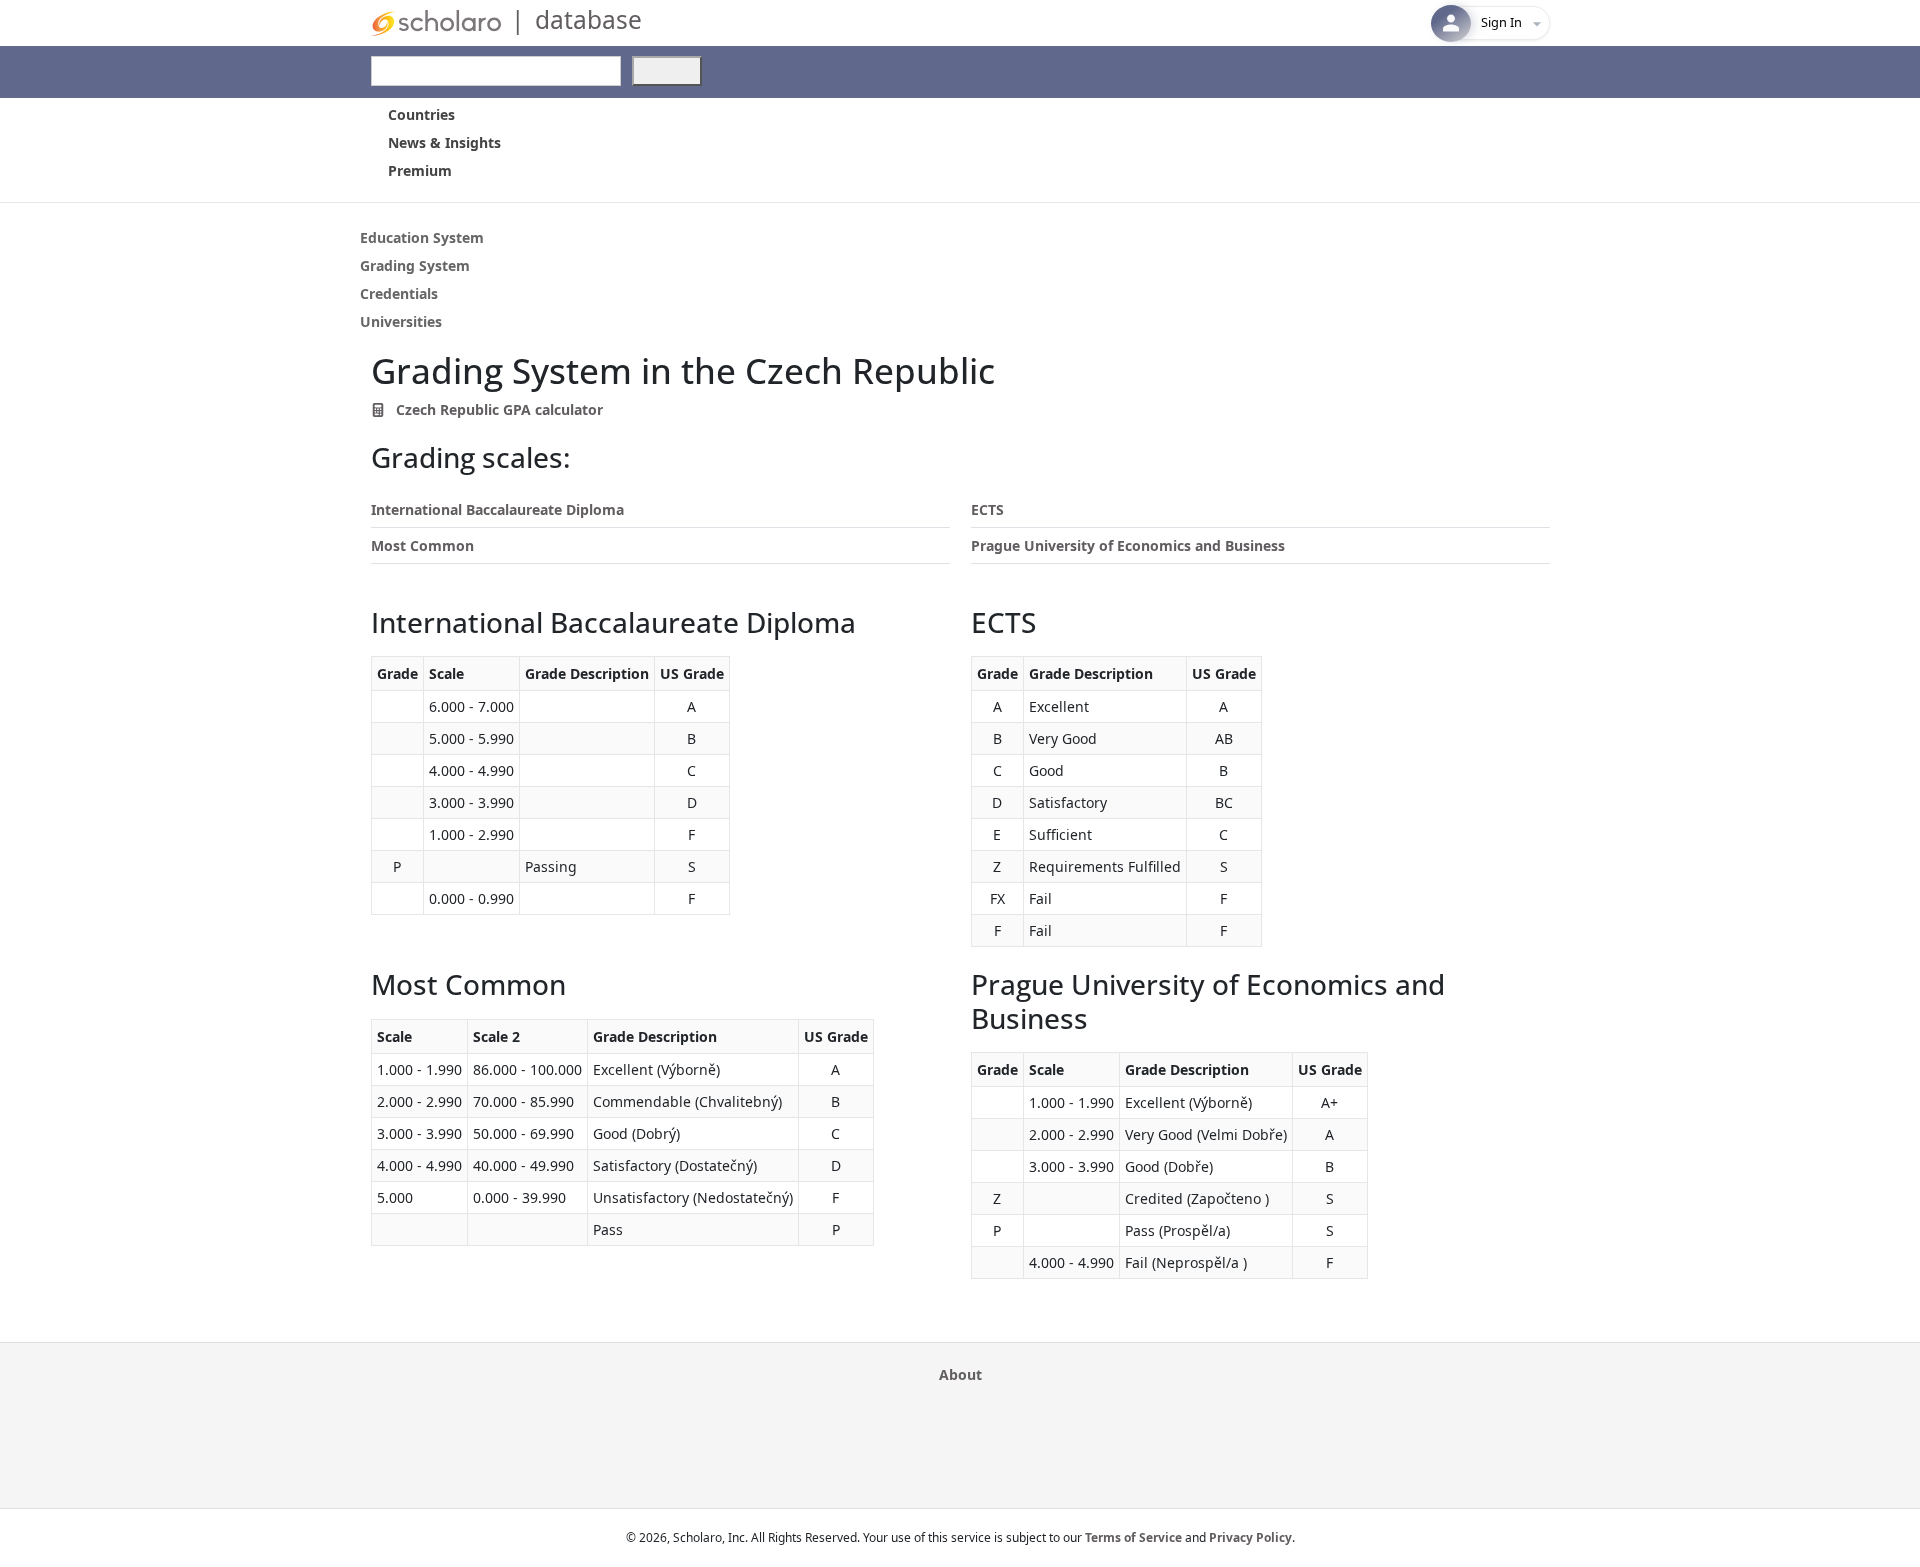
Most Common (422, 545)
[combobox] (496, 71)
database (588, 19)
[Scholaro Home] (436, 21)
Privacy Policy (1250, 1537)
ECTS (987, 509)
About (960, 1374)
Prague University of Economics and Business (1128, 545)
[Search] (667, 71)
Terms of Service (1133, 1537)
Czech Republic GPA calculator (497, 409)
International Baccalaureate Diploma (497, 509)
